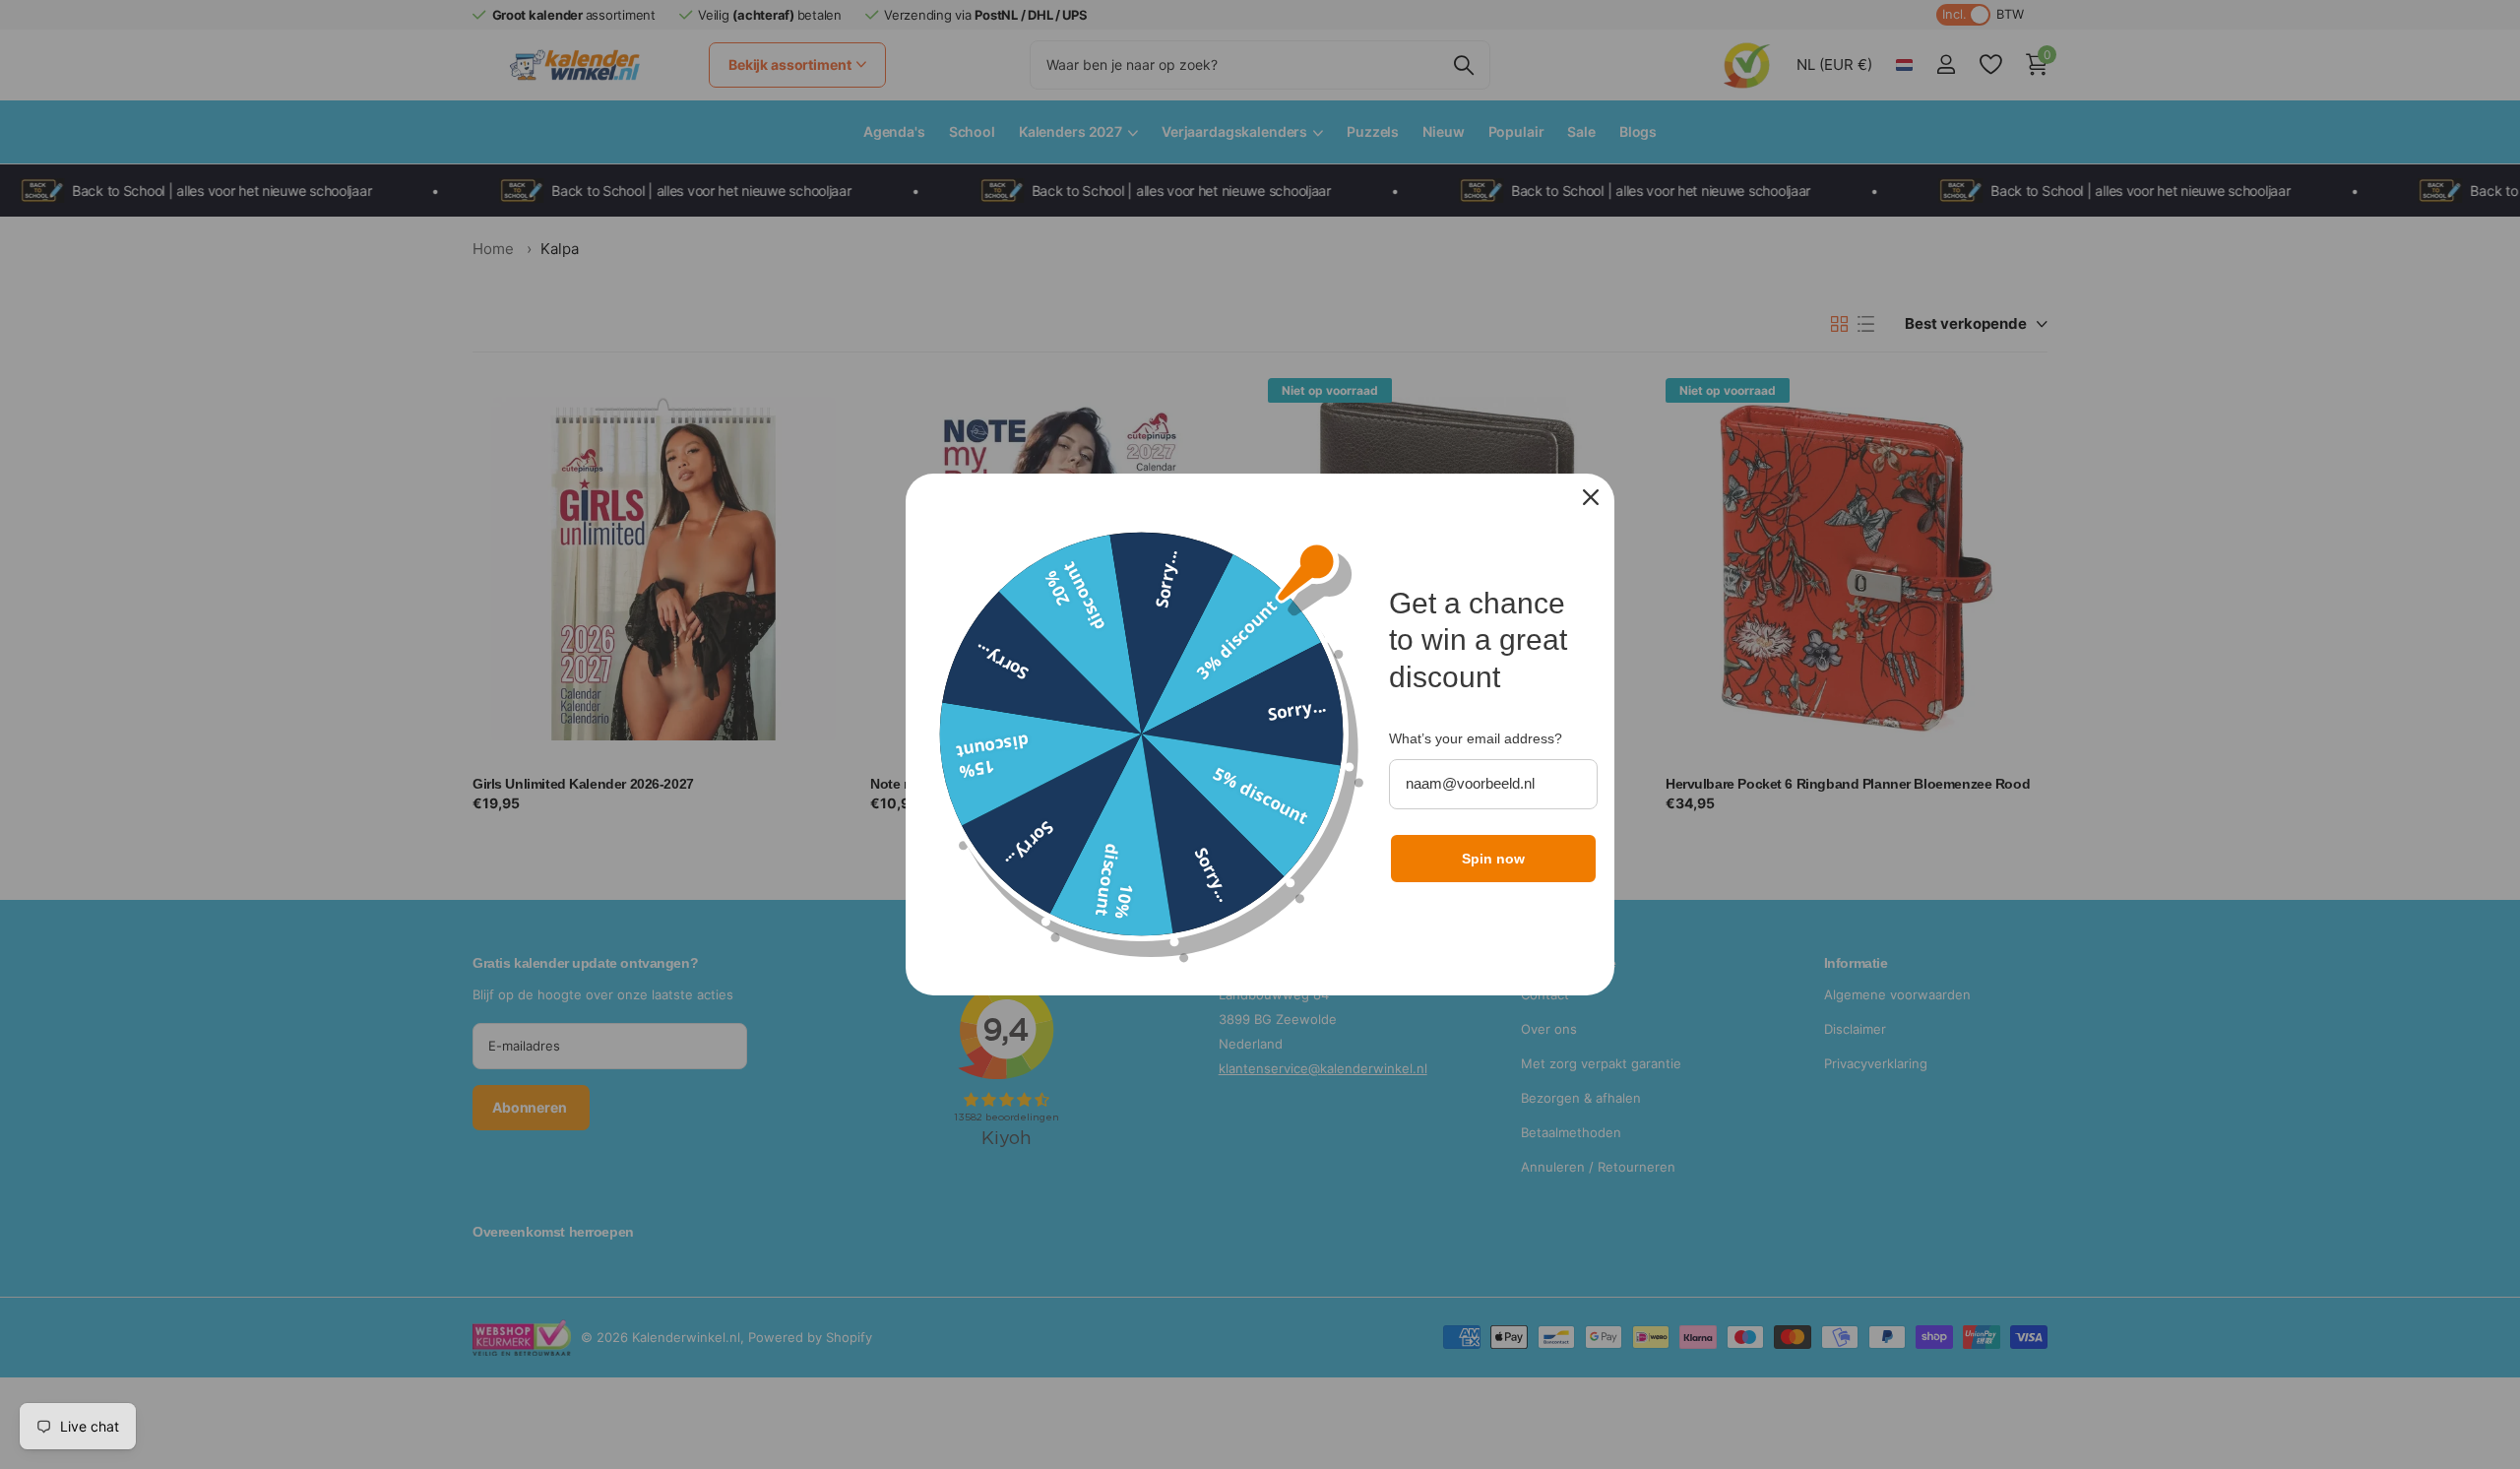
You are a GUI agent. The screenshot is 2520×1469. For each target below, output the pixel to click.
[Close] (1591, 497)
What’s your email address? (1476, 738)
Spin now (1493, 859)
